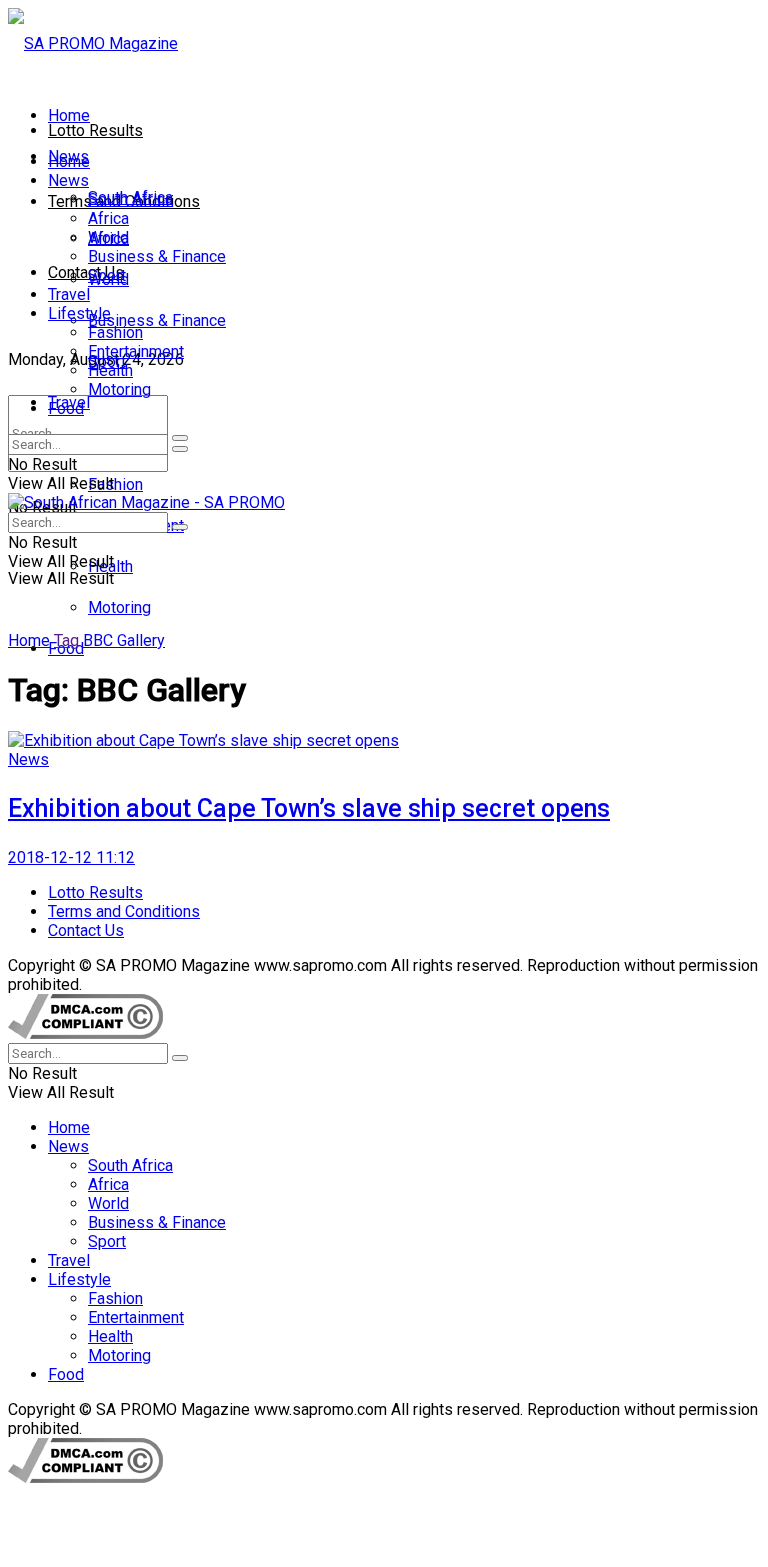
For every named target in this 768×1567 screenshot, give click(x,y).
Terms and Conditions (124, 911)
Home (69, 115)
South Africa (130, 199)
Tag (66, 640)
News (68, 180)
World (108, 237)
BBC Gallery (124, 640)
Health (110, 370)
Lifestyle (79, 313)
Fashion (115, 484)
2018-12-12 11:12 (71, 857)
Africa (108, 218)
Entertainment (136, 351)
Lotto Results (95, 130)
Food (66, 408)
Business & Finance (157, 320)
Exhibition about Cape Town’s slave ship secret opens (309, 808)
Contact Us (86, 272)
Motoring (119, 607)
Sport (107, 275)
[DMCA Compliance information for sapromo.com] (85, 1033)
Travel (69, 294)
